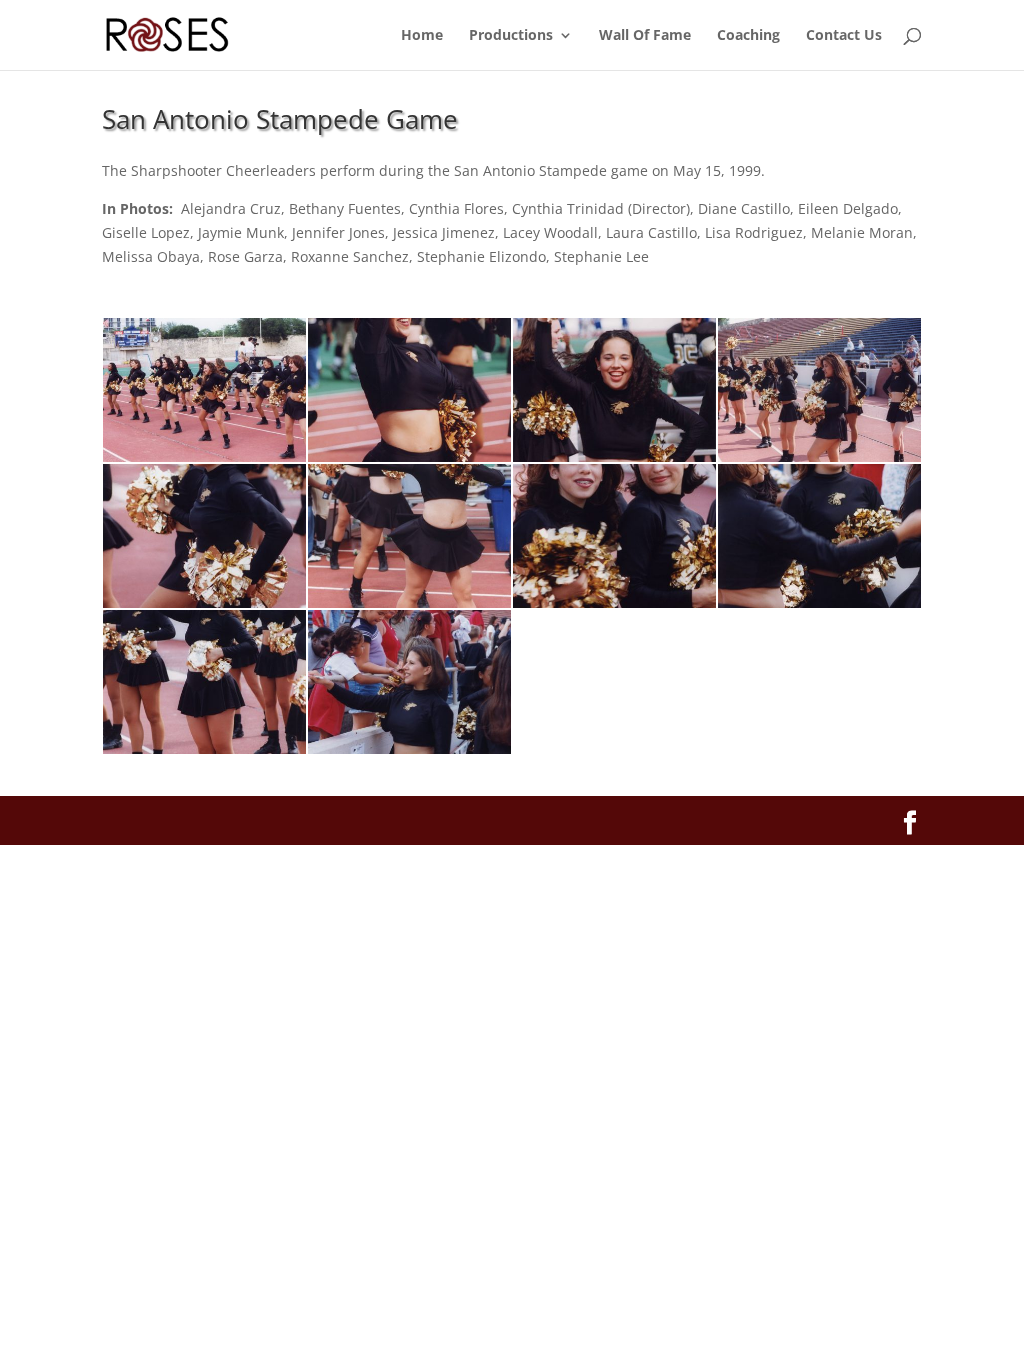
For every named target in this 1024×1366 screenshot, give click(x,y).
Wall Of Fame (645, 36)
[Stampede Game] (204, 456)
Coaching (748, 36)
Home (422, 36)
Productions (511, 36)
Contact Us (844, 36)
